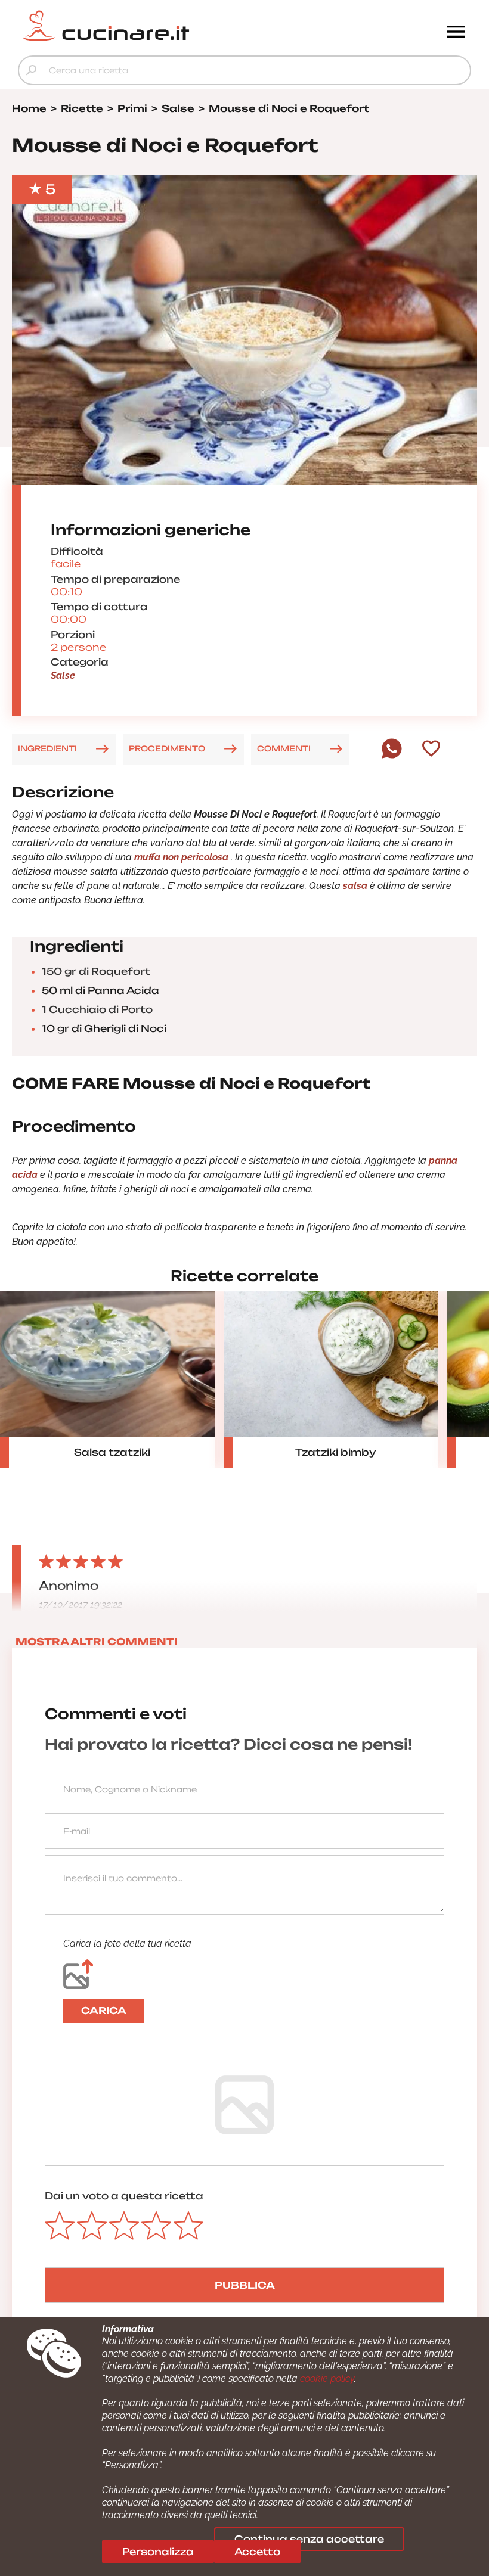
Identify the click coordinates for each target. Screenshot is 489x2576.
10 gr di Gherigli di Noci (104, 1028)
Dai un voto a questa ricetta (124, 2196)
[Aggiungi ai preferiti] (431, 750)
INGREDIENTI (47, 748)
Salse (63, 675)
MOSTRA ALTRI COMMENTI (97, 1642)
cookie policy (327, 2378)
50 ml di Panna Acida (100, 990)
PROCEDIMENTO (167, 748)
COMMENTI (284, 748)
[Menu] (456, 33)
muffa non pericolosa (180, 857)
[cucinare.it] (188, 26)
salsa (355, 886)
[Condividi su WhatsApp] (392, 756)
